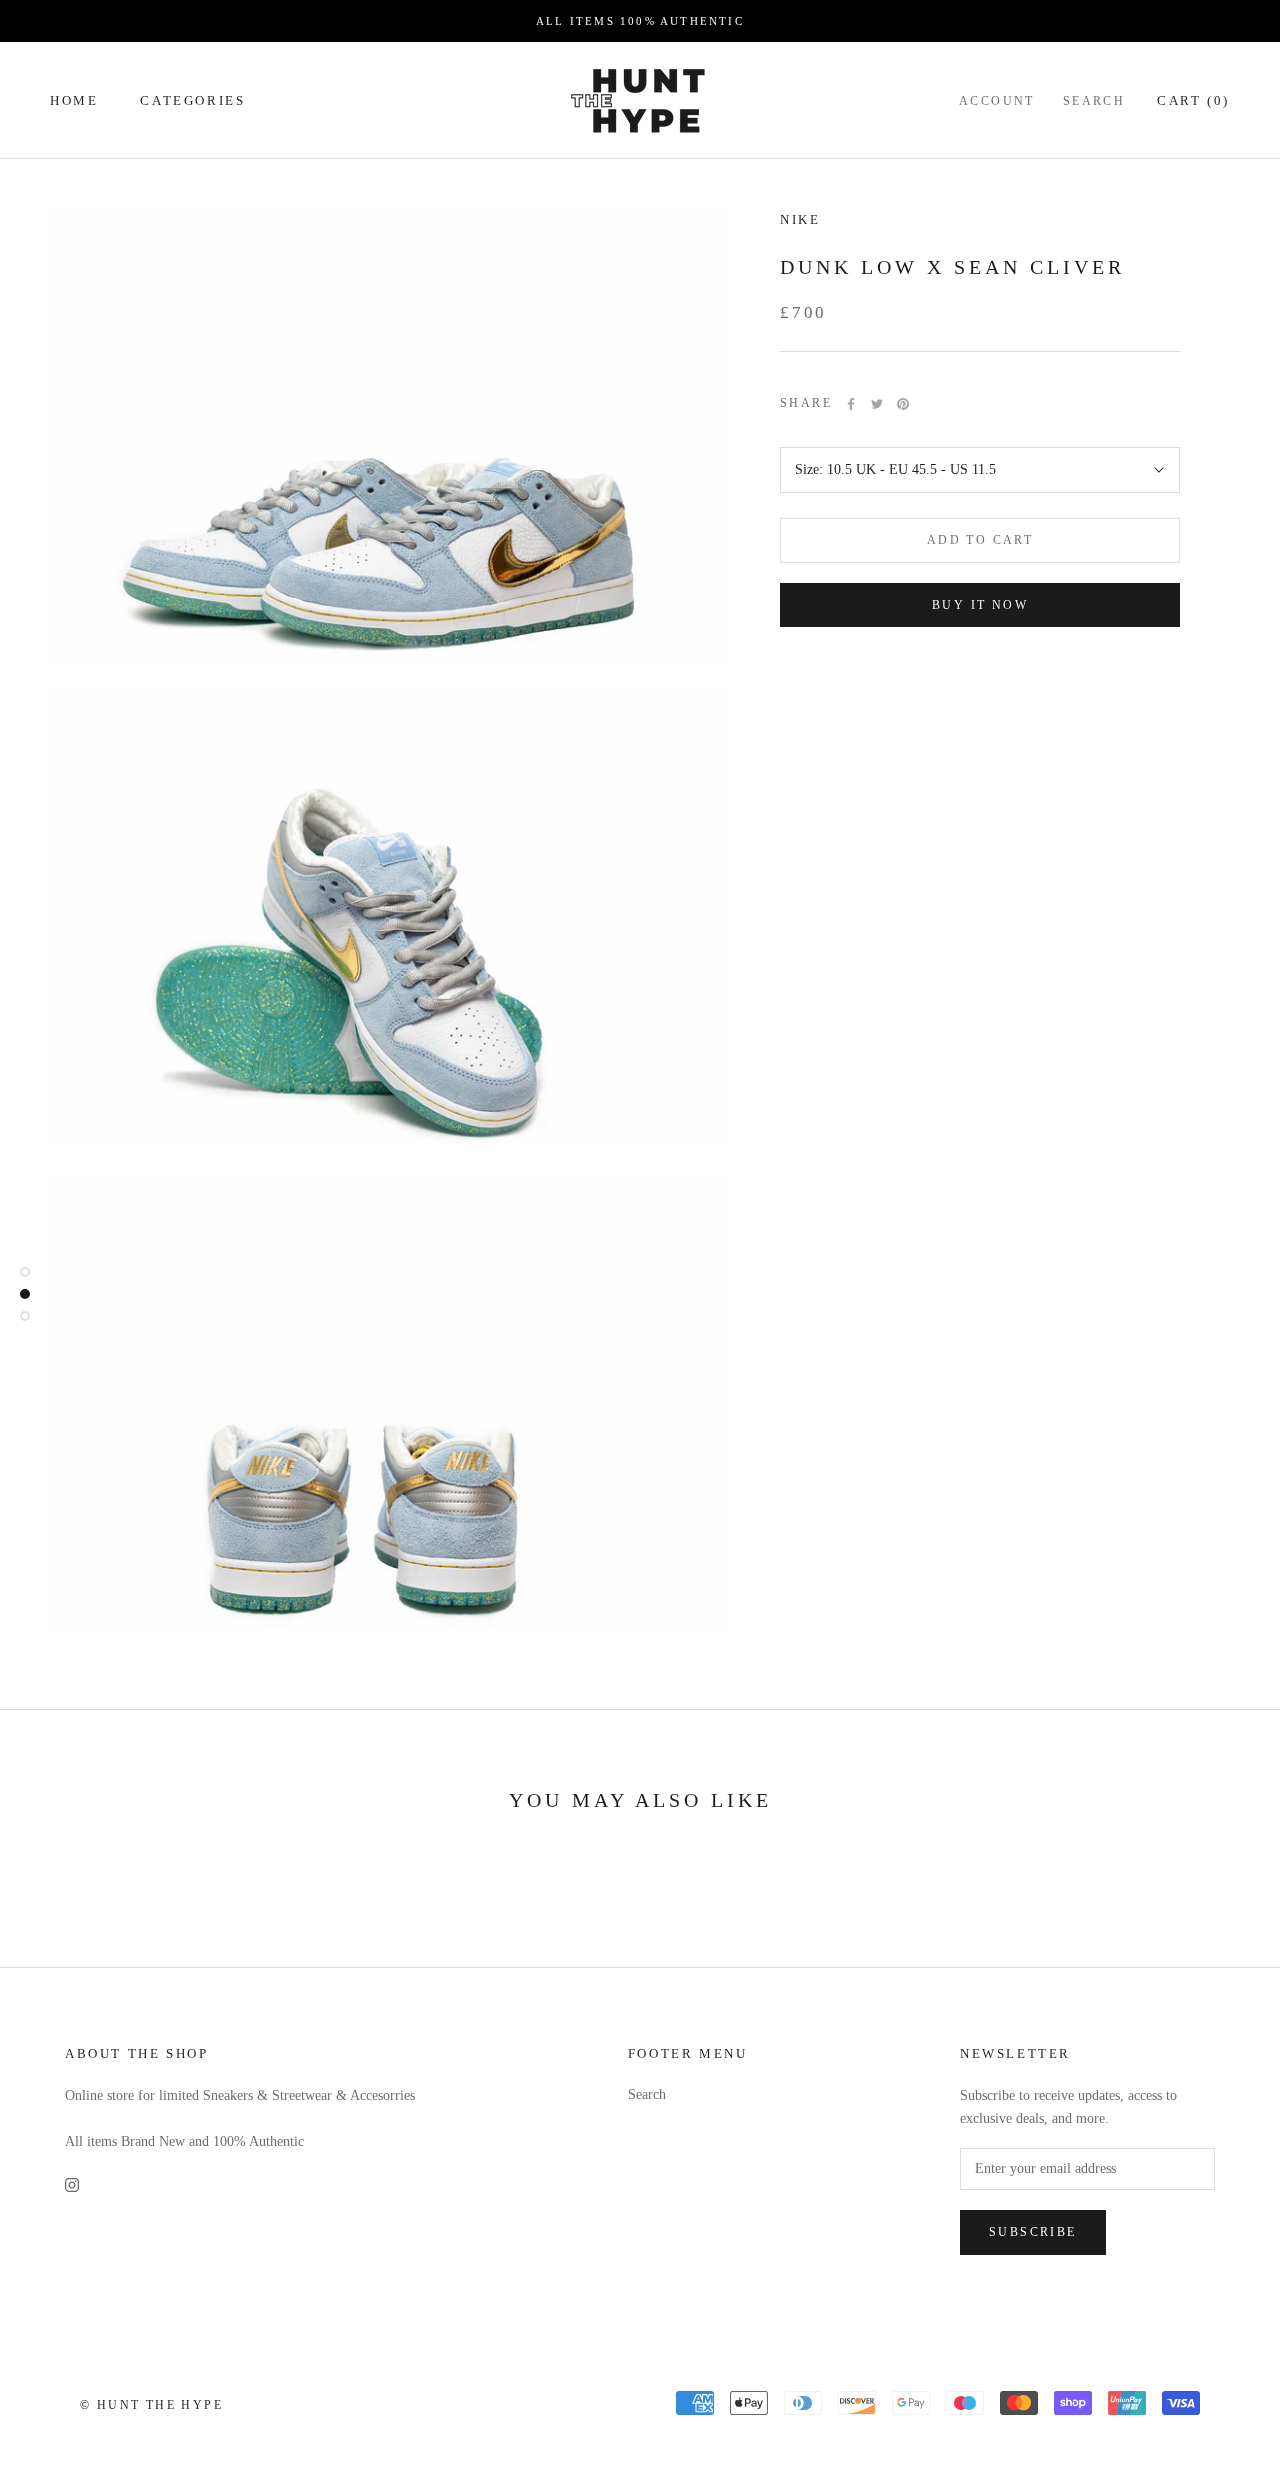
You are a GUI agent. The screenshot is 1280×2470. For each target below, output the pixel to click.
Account (997, 101)
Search (1094, 101)
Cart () (1193, 100)
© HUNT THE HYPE (151, 2405)
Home (74, 100)
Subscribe (1033, 2232)
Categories (192, 100)
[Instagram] (72, 2184)
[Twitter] (877, 404)
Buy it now (980, 605)
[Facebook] (851, 404)
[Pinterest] (903, 404)
